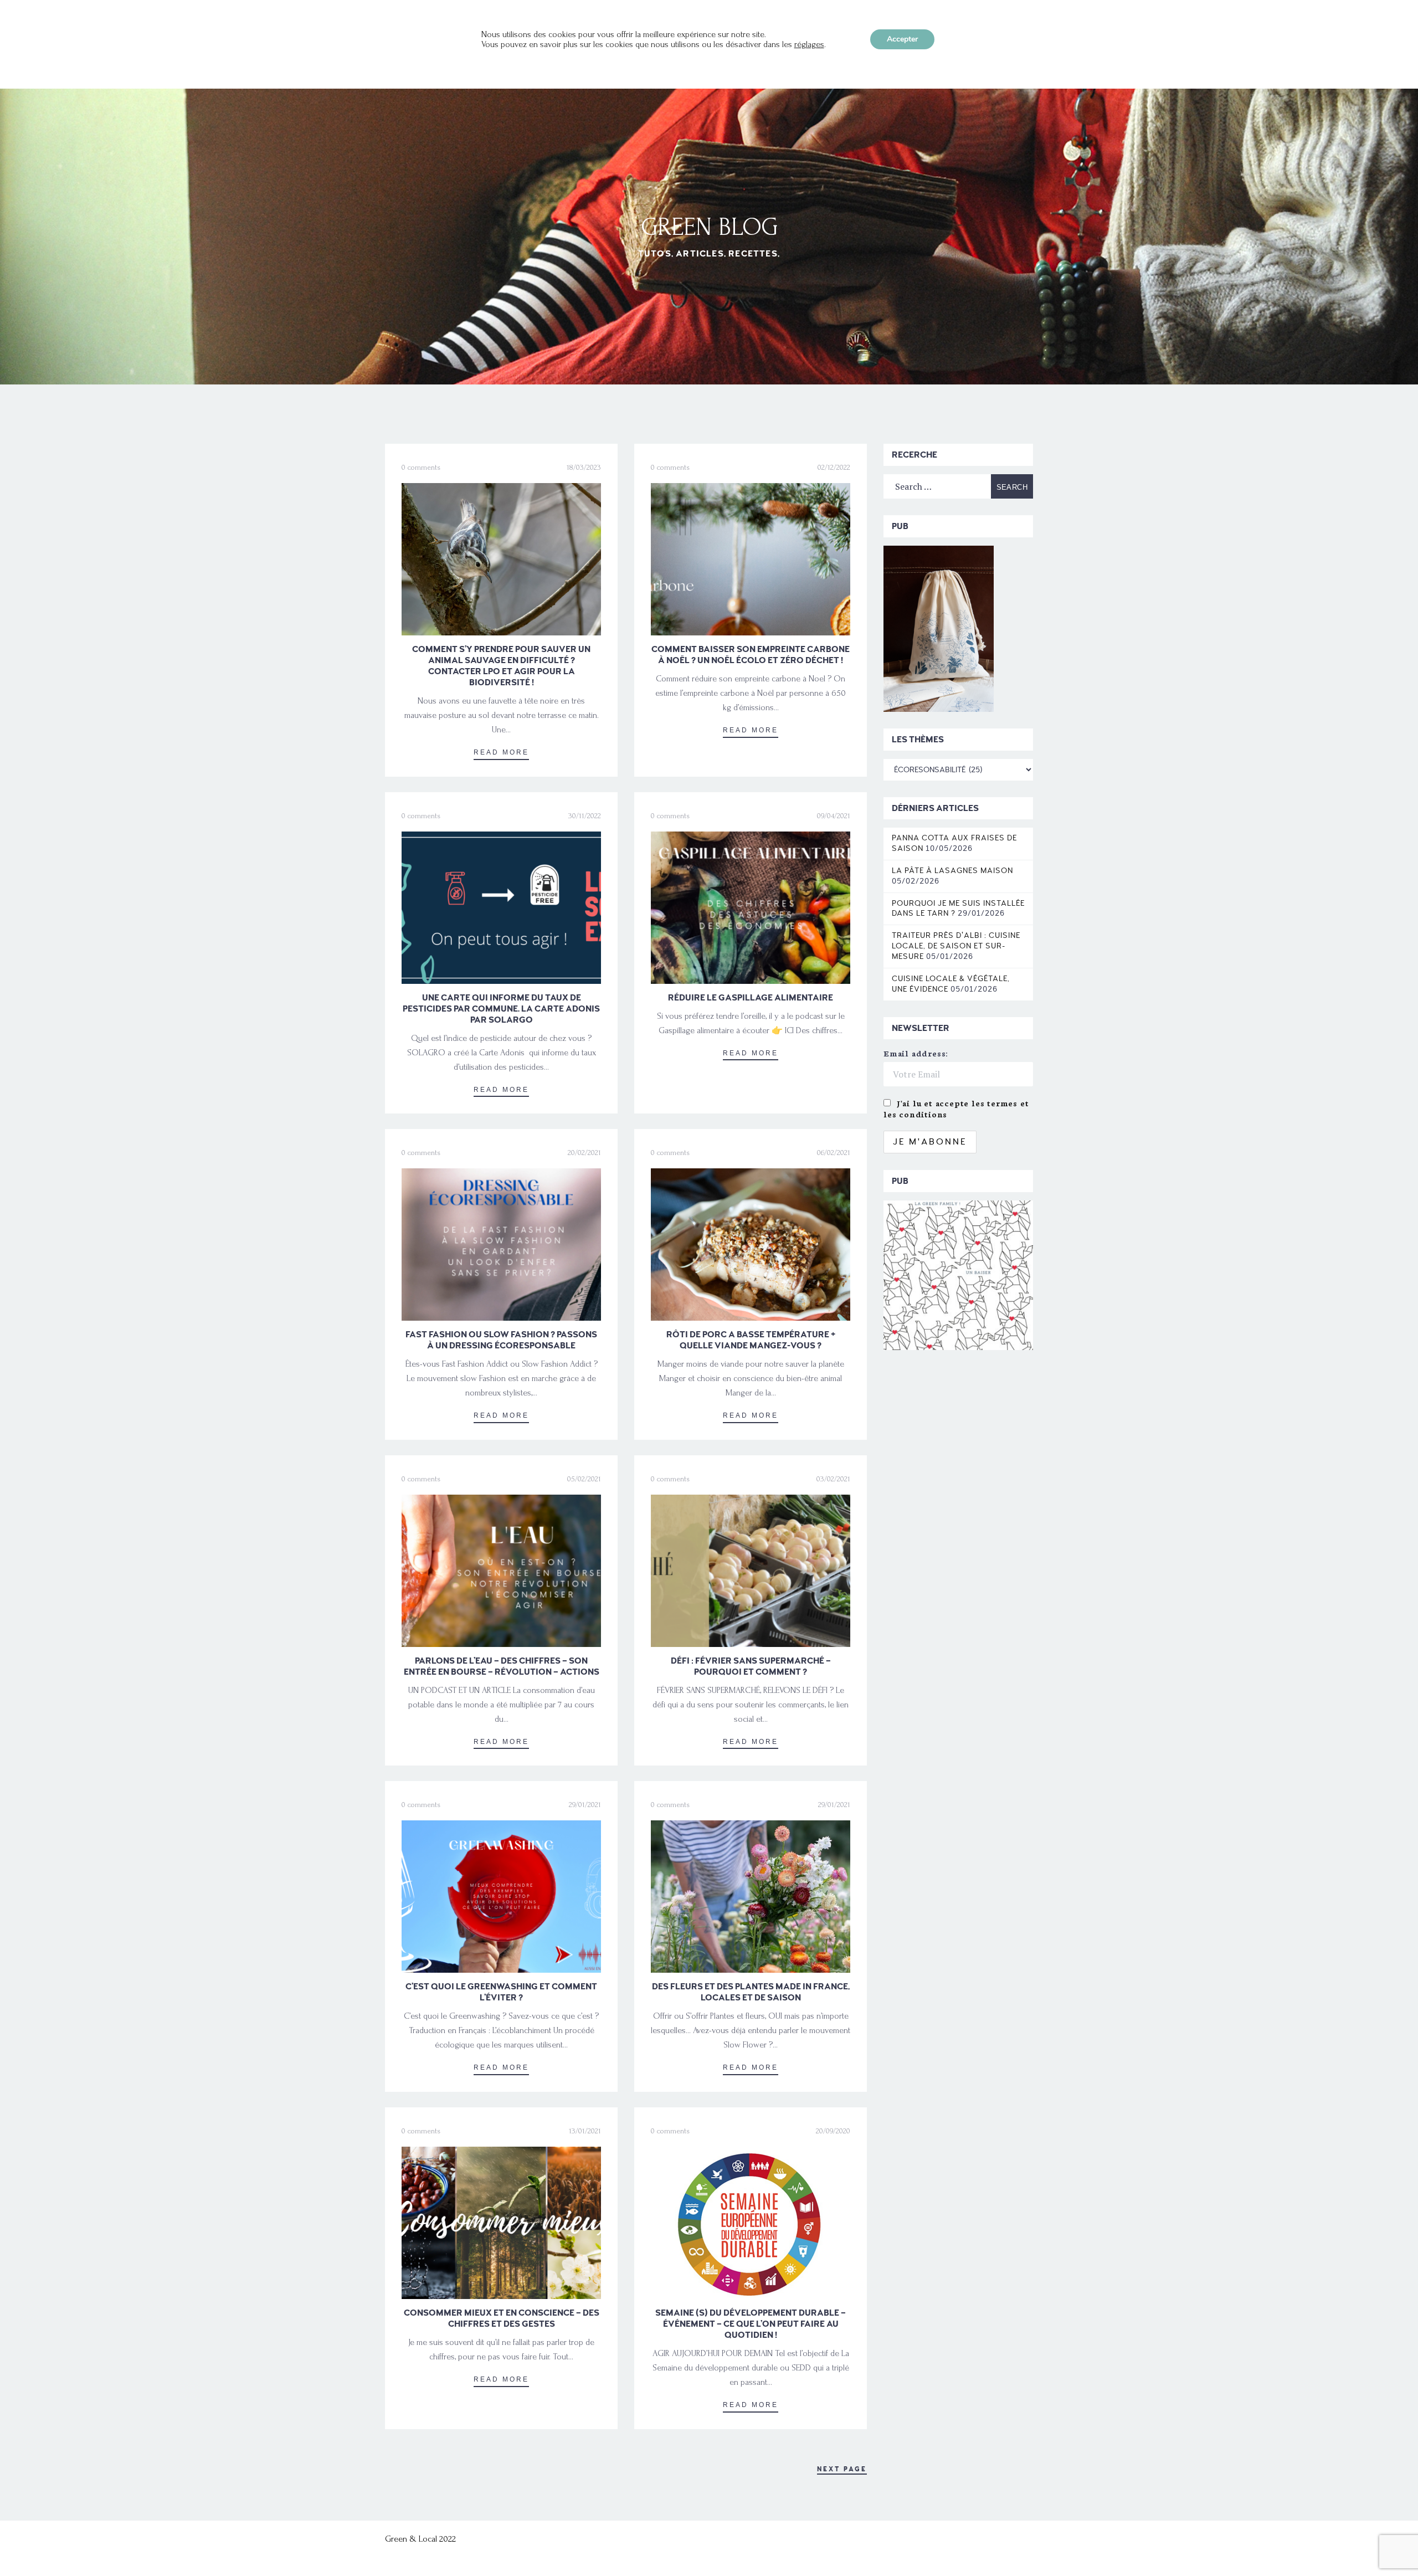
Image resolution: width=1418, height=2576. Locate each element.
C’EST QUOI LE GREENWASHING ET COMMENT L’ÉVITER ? (501, 1992)
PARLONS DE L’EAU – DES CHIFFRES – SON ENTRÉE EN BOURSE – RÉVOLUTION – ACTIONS (502, 1666)
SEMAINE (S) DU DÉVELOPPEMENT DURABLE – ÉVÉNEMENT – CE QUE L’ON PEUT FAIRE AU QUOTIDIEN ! (751, 2324)
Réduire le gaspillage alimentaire (751, 998)
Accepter (902, 39)
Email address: (916, 1053)
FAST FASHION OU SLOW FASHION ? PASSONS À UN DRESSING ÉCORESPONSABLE (501, 1340)
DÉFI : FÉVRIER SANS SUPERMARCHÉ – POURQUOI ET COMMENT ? (751, 1666)
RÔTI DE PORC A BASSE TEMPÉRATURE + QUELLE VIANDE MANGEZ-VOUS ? (751, 1340)
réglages (809, 44)
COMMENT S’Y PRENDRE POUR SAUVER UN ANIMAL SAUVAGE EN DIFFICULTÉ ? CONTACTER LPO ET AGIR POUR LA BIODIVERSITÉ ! (501, 666)
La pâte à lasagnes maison (952, 871)
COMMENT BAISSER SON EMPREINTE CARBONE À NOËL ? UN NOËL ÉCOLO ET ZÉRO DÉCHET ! (751, 655)
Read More (501, 752)
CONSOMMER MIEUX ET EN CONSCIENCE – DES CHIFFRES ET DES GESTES (502, 2318)
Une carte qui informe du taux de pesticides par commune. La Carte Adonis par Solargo (501, 1009)
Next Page (842, 2469)
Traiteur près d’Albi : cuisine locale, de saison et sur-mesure (956, 946)
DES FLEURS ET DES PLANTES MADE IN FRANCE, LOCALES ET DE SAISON (751, 1992)
